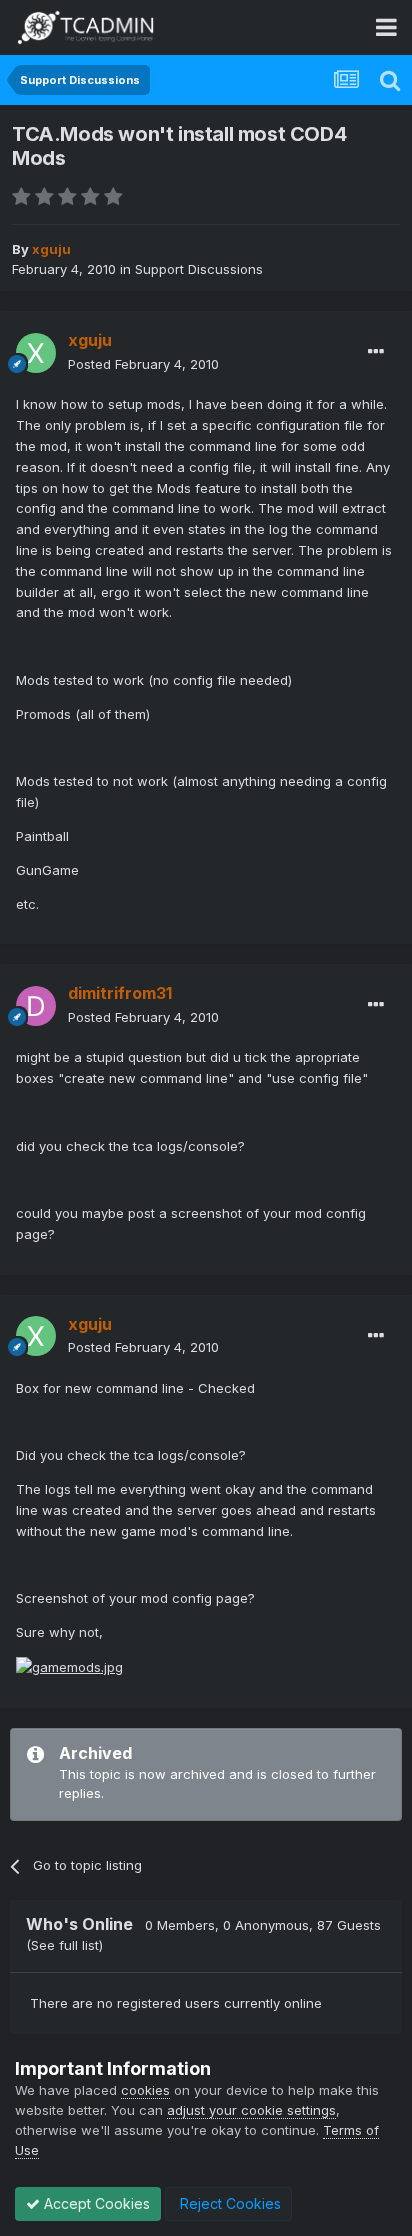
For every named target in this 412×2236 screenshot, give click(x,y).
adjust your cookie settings (251, 2110)
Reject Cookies (228, 2203)
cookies (145, 2090)
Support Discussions (199, 269)
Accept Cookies (95, 2203)
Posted (143, 364)
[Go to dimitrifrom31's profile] (36, 1006)
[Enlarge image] (69, 1666)
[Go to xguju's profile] (36, 353)
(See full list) (64, 1945)
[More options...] (376, 352)
